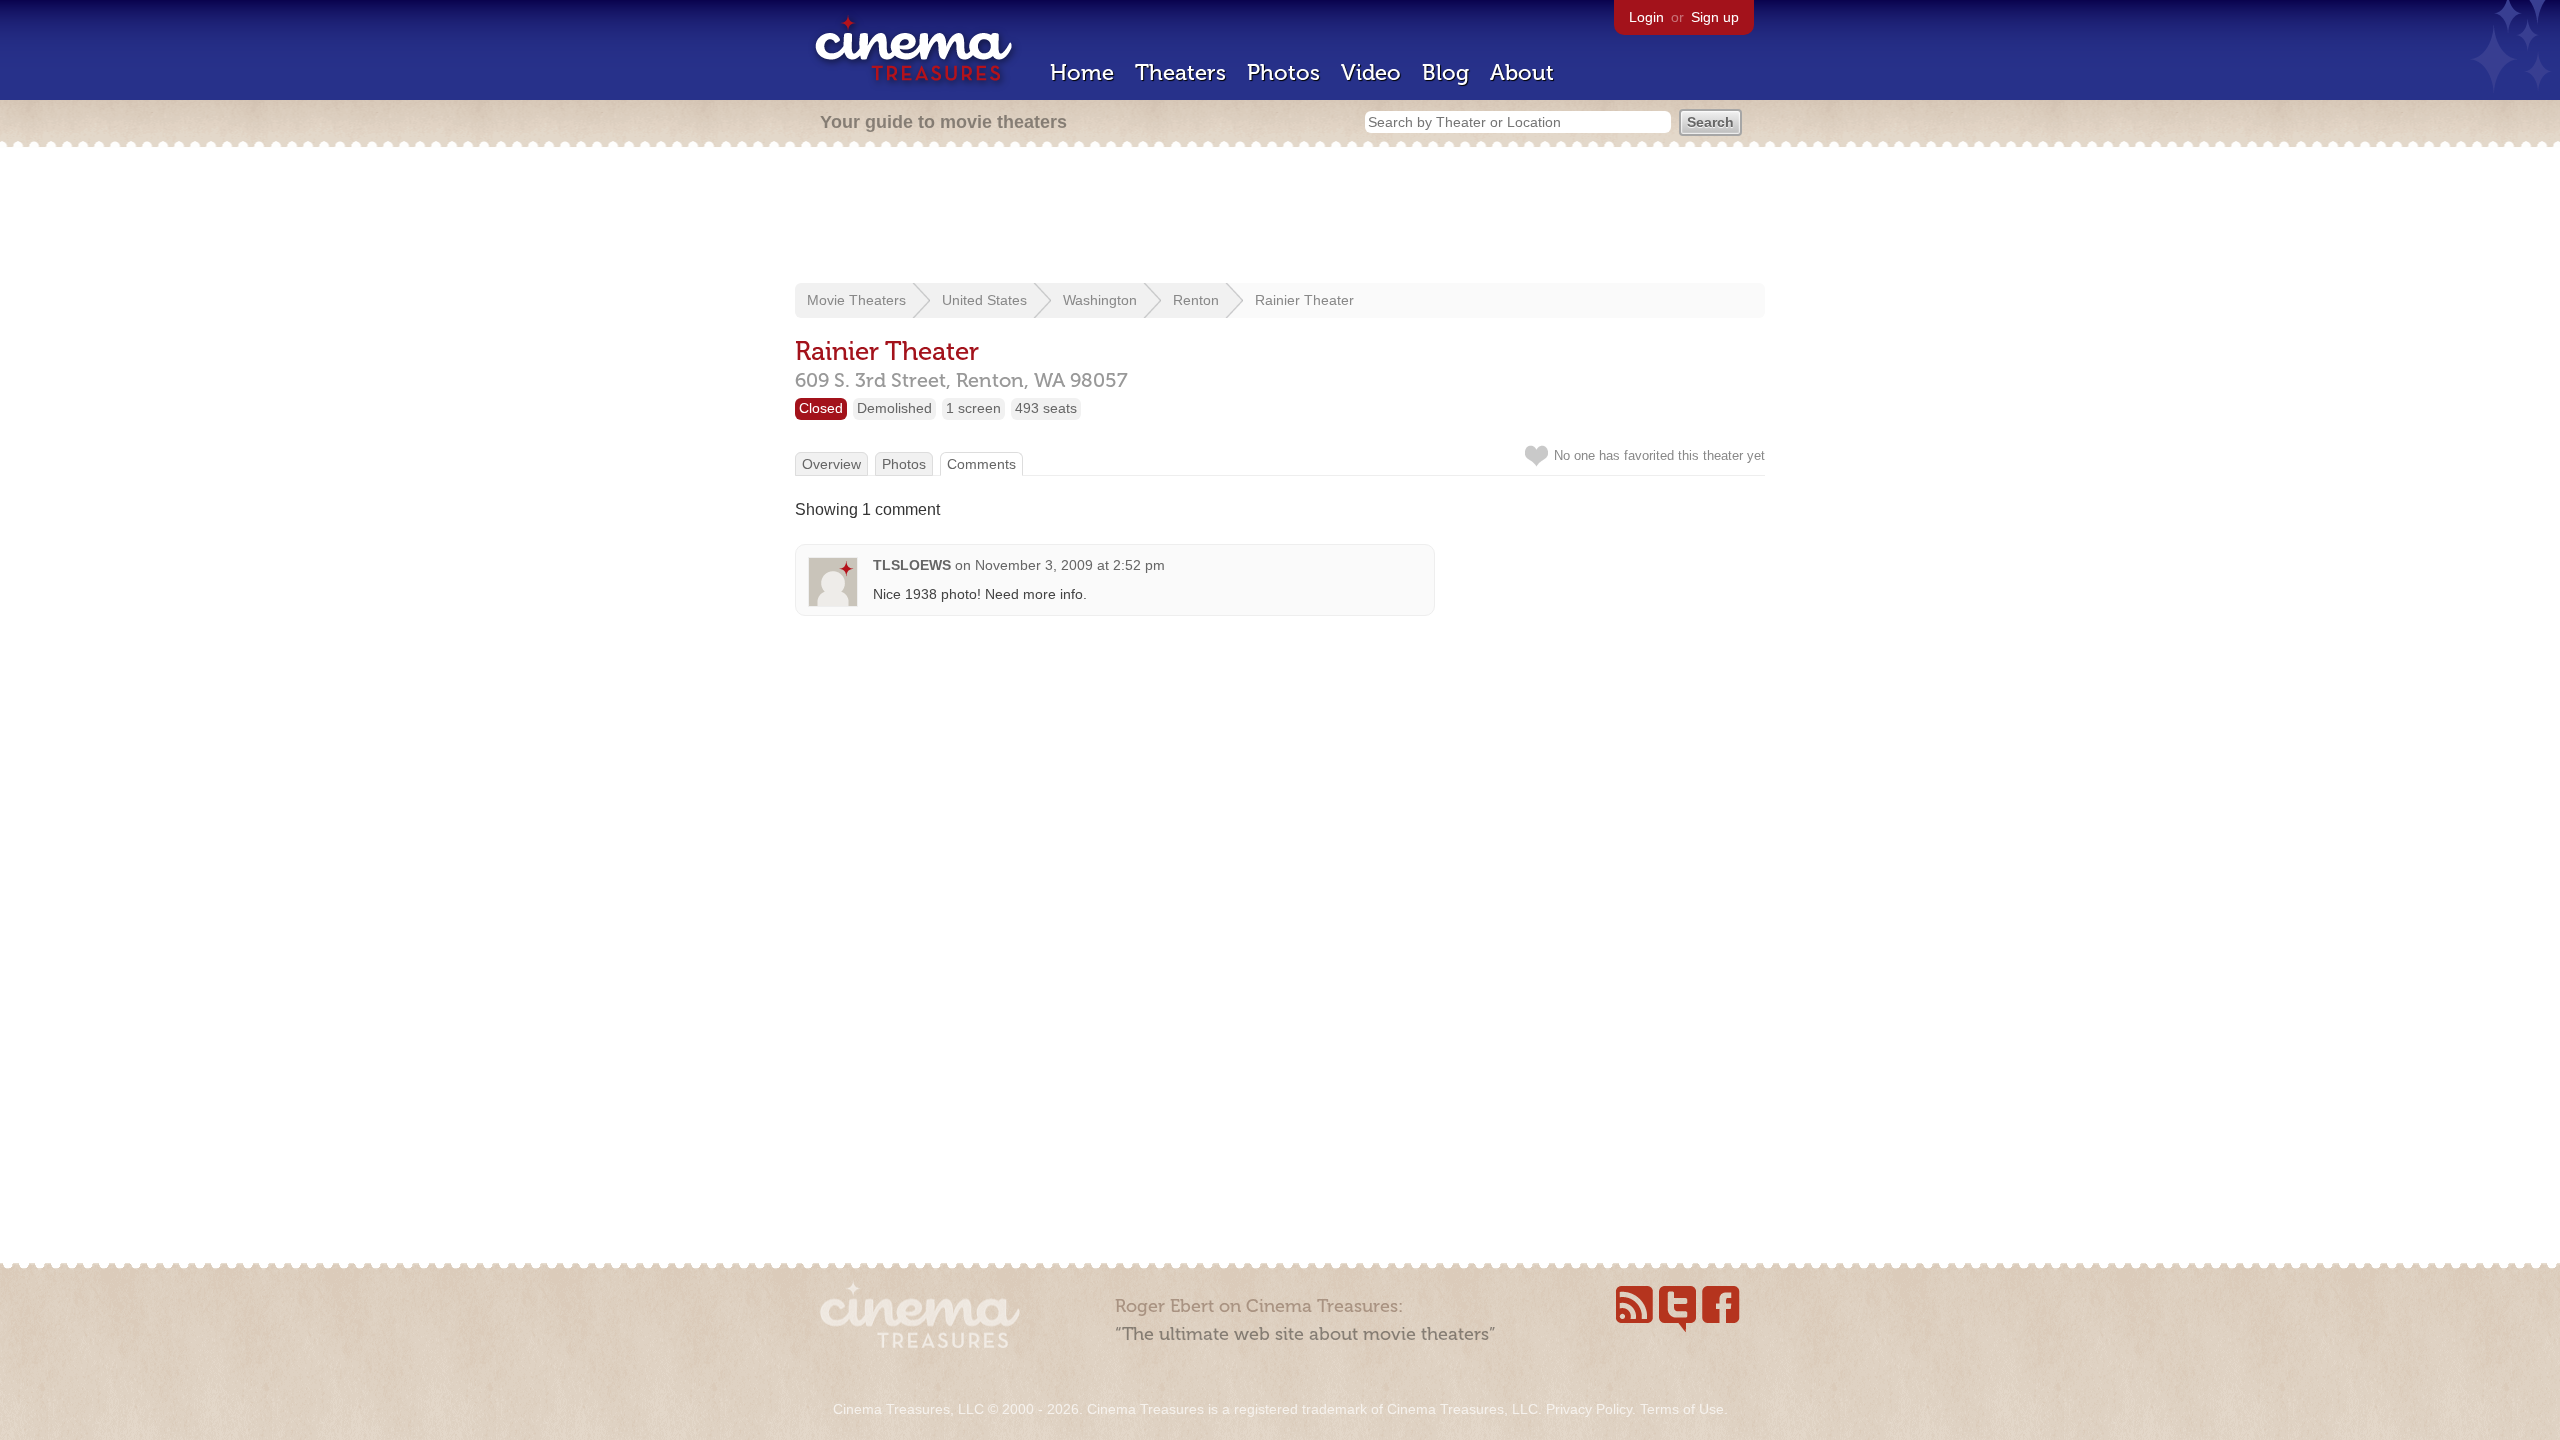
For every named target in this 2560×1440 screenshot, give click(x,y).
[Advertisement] (1280, 217)
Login (1646, 17)
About (1522, 72)
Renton (1196, 300)
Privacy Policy (1589, 1409)
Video (1371, 72)
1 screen (973, 408)
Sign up (1715, 17)
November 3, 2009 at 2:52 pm (1070, 565)
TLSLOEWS (912, 565)
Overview (831, 464)
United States (984, 300)
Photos (1283, 72)
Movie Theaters (856, 300)
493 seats (1046, 408)
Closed (821, 408)
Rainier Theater (1304, 300)
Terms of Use (1682, 1409)
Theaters (1180, 72)
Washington (1100, 300)
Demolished (894, 408)
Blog (1445, 72)
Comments (981, 464)
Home (1082, 72)
